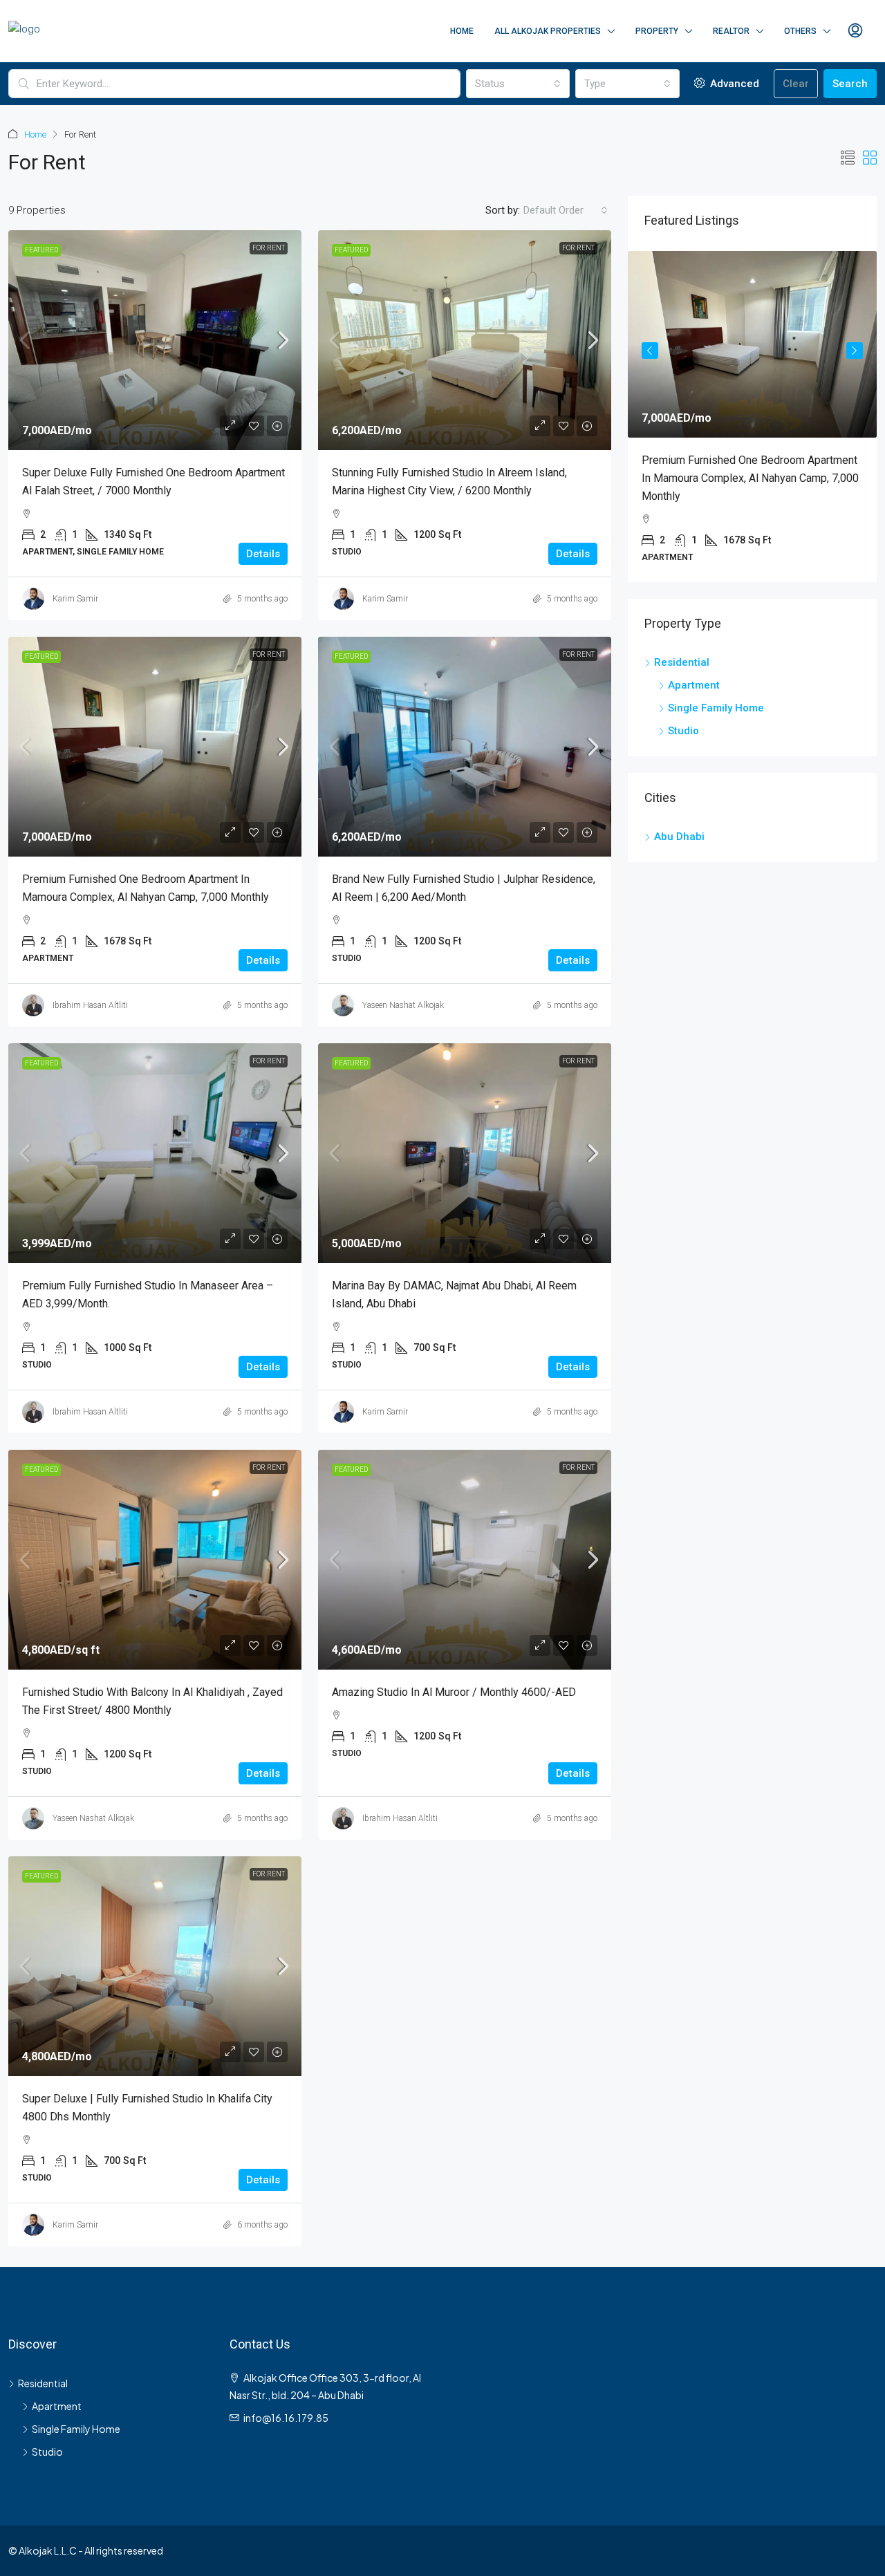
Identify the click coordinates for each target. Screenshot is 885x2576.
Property (657, 31)
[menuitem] (855, 31)
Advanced (733, 84)
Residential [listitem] (682, 644)
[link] (155, 340)
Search (850, 84)
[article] (752, 408)
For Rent (269, 248)
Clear (796, 84)
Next (855, 345)
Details (263, 554)
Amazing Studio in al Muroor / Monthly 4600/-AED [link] (454, 1692)
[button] (848, 158)
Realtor (731, 31)
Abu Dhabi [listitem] (679, 819)
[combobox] (518, 84)
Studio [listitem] (683, 713)
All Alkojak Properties (548, 31)
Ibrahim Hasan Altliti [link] (90, 1005)
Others (800, 31)
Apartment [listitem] (694, 667)
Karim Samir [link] (75, 599)
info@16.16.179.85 (286, 2418)
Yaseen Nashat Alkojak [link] (403, 1005)
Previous (650, 345)
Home (462, 31)
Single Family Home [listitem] (716, 690)
